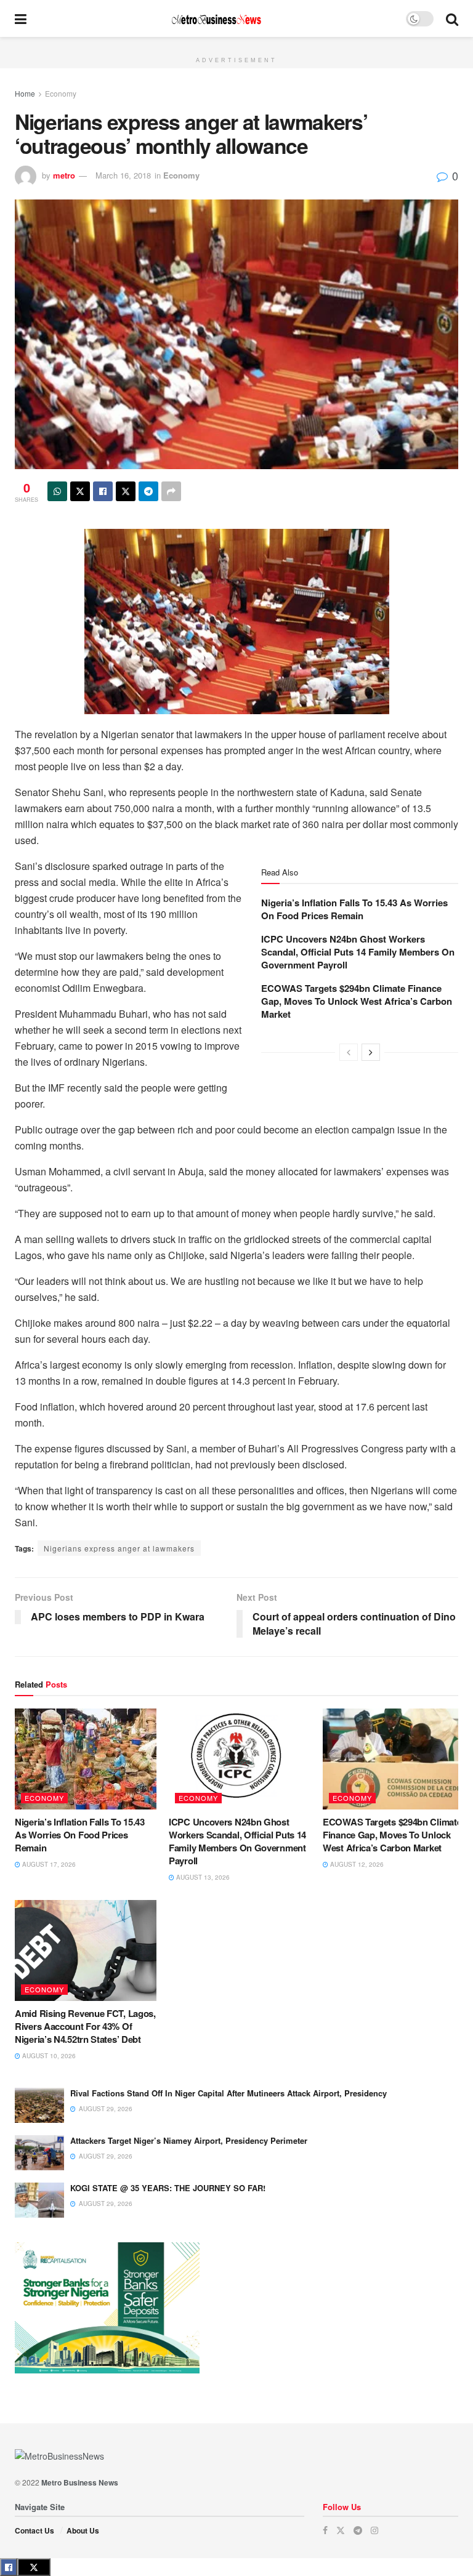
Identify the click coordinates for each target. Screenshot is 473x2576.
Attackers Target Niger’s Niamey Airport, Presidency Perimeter (189, 2140)
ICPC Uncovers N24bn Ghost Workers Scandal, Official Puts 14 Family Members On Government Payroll (358, 952)
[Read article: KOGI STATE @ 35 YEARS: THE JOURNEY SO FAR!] (39, 2200)
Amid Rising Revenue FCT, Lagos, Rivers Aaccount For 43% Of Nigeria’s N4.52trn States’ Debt (85, 2026)
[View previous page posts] (349, 1052)
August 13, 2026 (202, 1877)
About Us (83, 2530)
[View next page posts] (371, 1052)
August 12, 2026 (356, 1864)
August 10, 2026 (48, 2056)
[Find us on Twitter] (341, 2530)
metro (64, 175)
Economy (61, 93)
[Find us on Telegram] (358, 2530)
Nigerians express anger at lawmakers (119, 1548)
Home (25, 93)
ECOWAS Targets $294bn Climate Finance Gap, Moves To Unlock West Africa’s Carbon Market (357, 1001)
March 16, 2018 (123, 175)
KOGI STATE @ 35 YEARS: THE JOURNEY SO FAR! (168, 2188)
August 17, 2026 (48, 1864)
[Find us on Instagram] (374, 2530)
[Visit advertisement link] (236, 44)
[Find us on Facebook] (325, 2530)
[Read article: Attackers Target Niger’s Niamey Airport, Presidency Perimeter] (39, 2153)
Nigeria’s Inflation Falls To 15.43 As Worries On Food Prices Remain (354, 909)
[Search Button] (452, 18)
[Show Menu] (21, 18)
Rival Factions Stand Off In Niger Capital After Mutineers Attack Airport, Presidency (228, 2093)
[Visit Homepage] (216, 19)
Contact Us (34, 2530)
